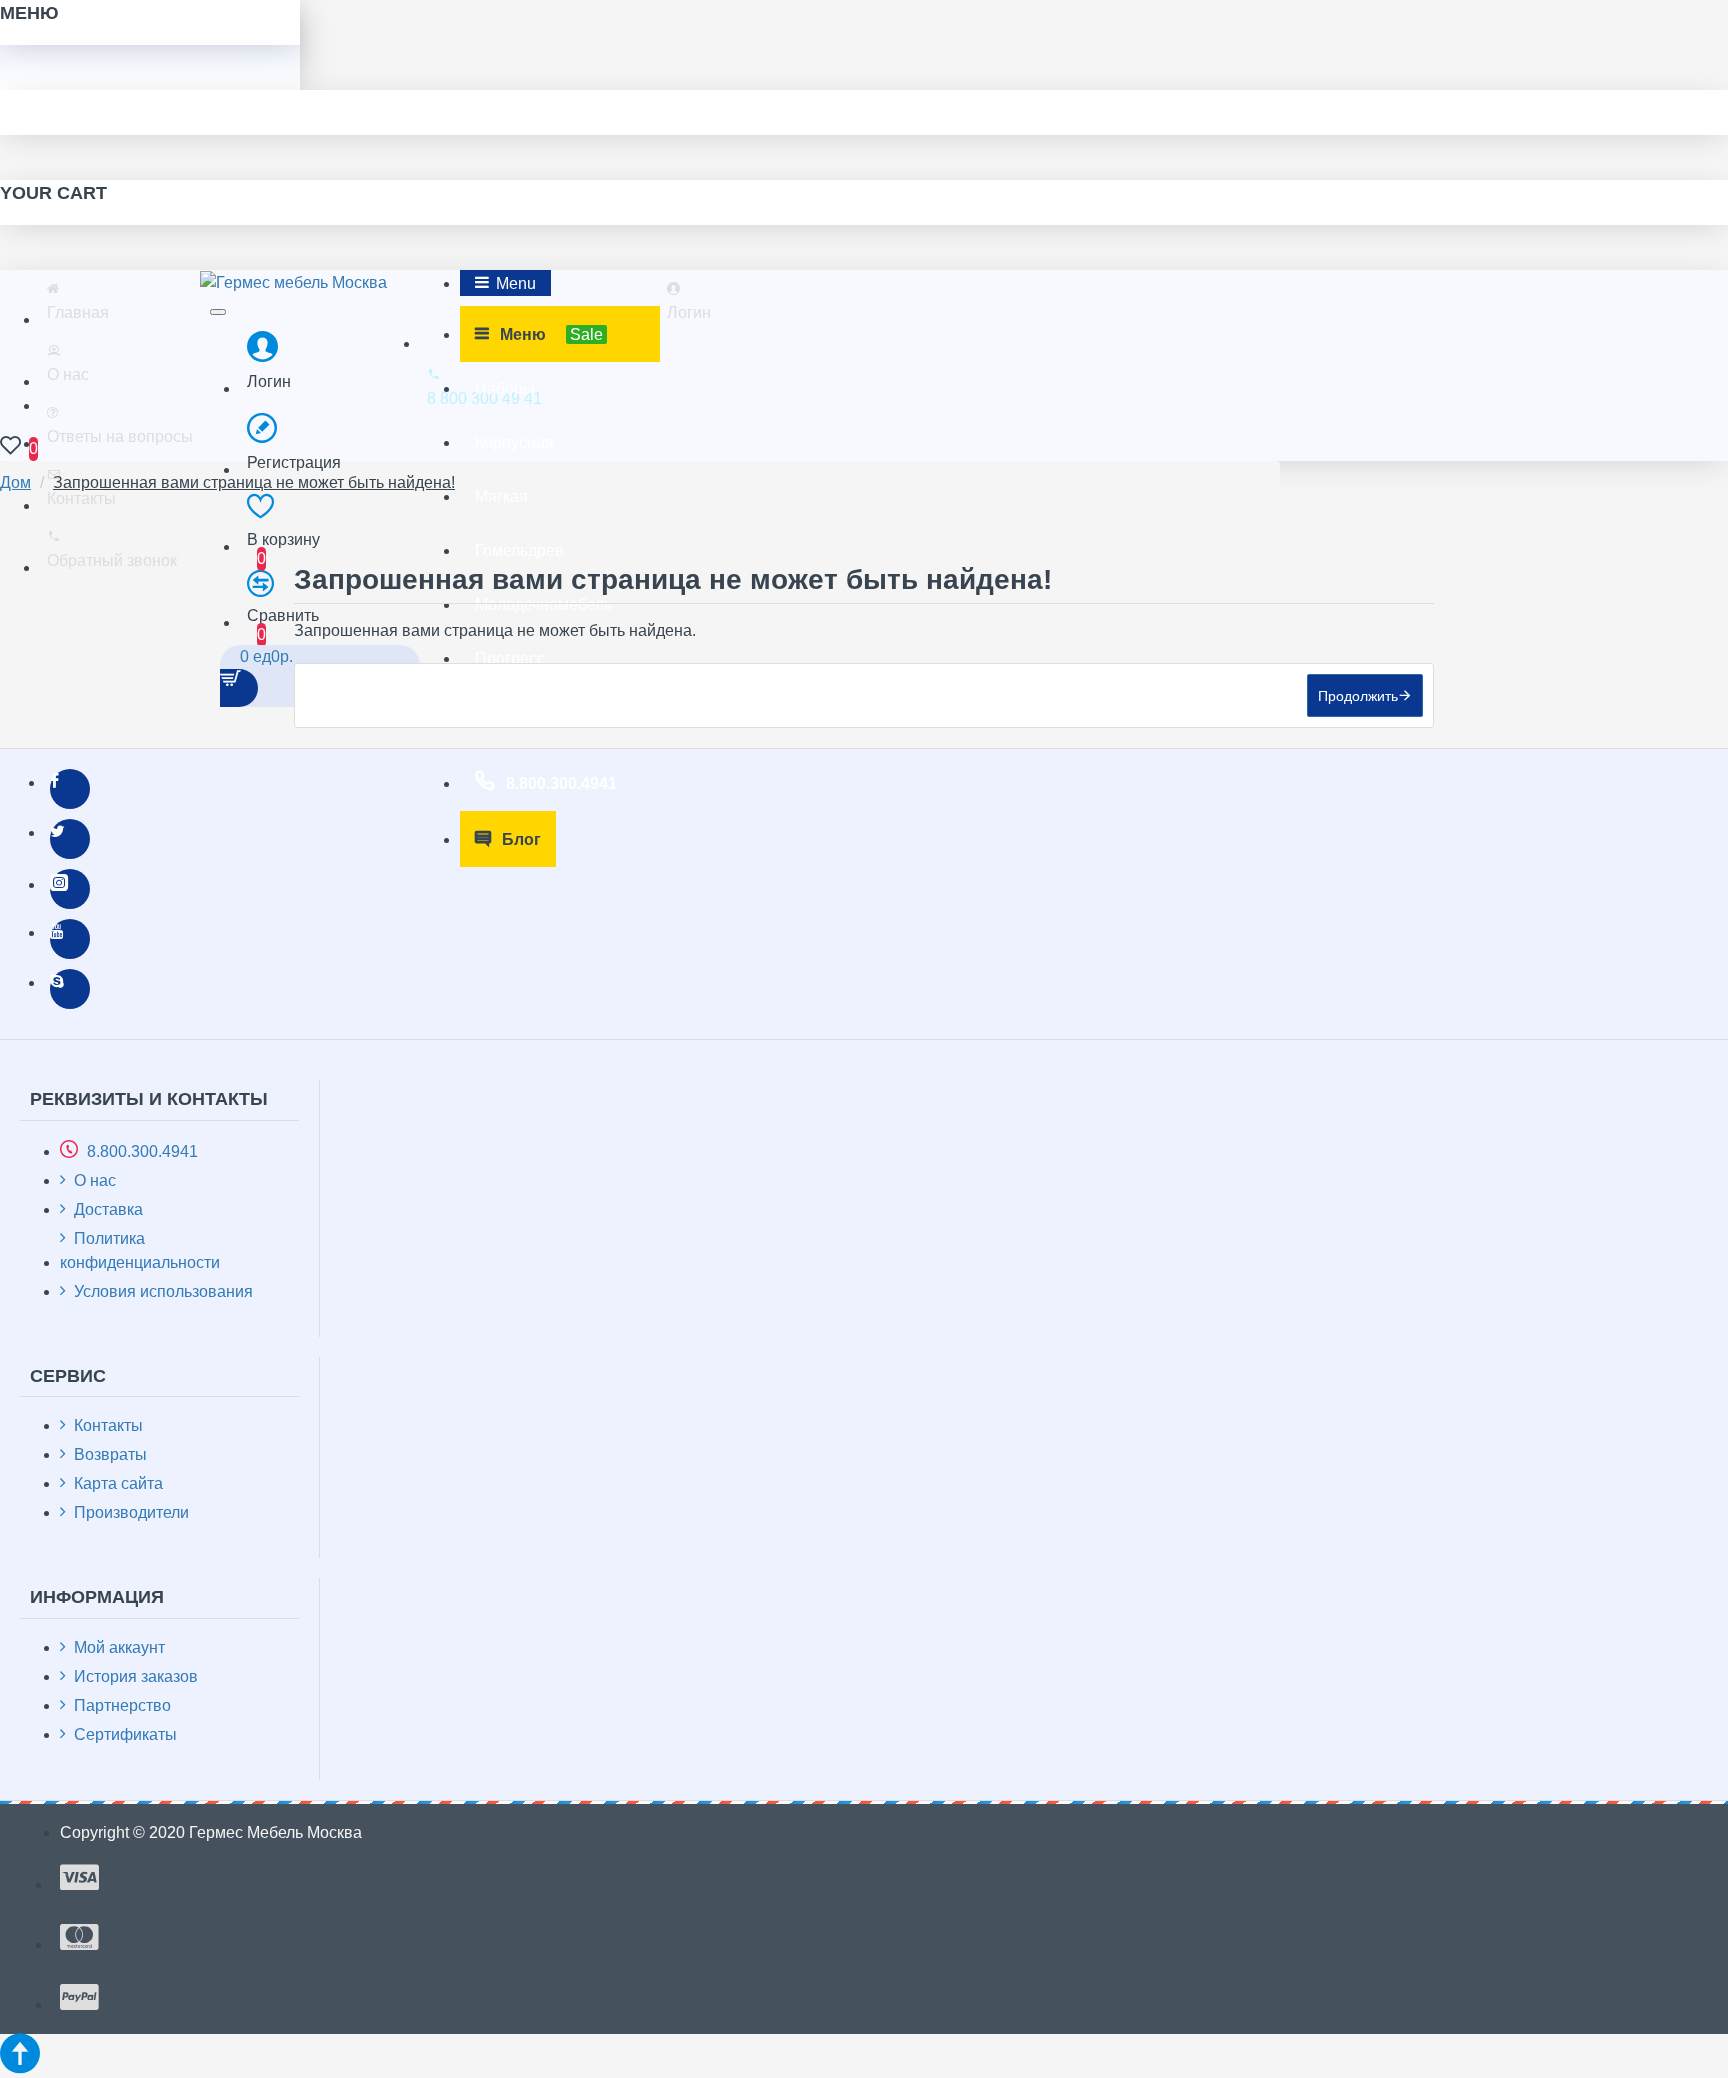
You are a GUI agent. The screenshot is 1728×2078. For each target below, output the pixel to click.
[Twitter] (70, 839)
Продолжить (1358, 696)
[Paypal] (79, 1997)
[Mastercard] (79, 1937)
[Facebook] (70, 789)
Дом (15, 482)
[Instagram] (70, 889)
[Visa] (79, 1877)
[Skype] (70, 989)
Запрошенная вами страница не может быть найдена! (254, 482)
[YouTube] (70, 939)
